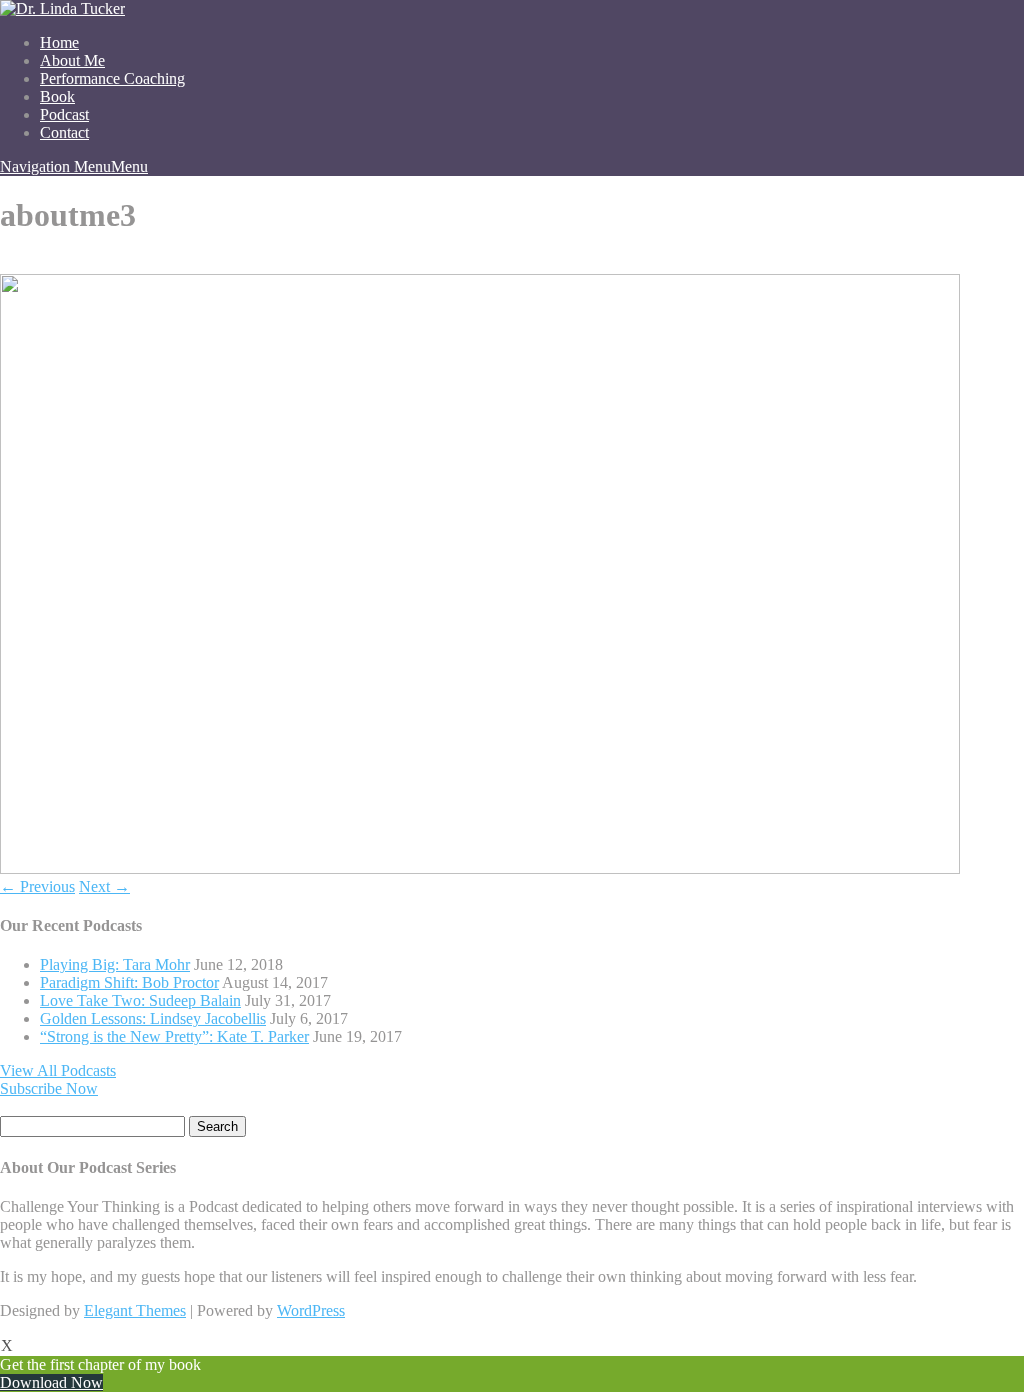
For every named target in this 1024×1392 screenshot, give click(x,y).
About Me (72, 60)
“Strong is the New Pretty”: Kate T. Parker (174, 1036)
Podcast (64, 114)
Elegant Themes (135, 1310)
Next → (104, 886)
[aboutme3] (480, 868)
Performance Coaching (112, 78)
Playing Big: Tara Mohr (115, 964)
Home (59, 42)
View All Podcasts (58, 1070)
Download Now (51, 1382)
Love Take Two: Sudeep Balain (140, 1000)
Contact (64, 132)
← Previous (37, 886)
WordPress (311, 1310)
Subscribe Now (49, 1088)
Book (57, 96)
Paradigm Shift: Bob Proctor (129, 982)
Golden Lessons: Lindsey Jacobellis (153, 1018)
